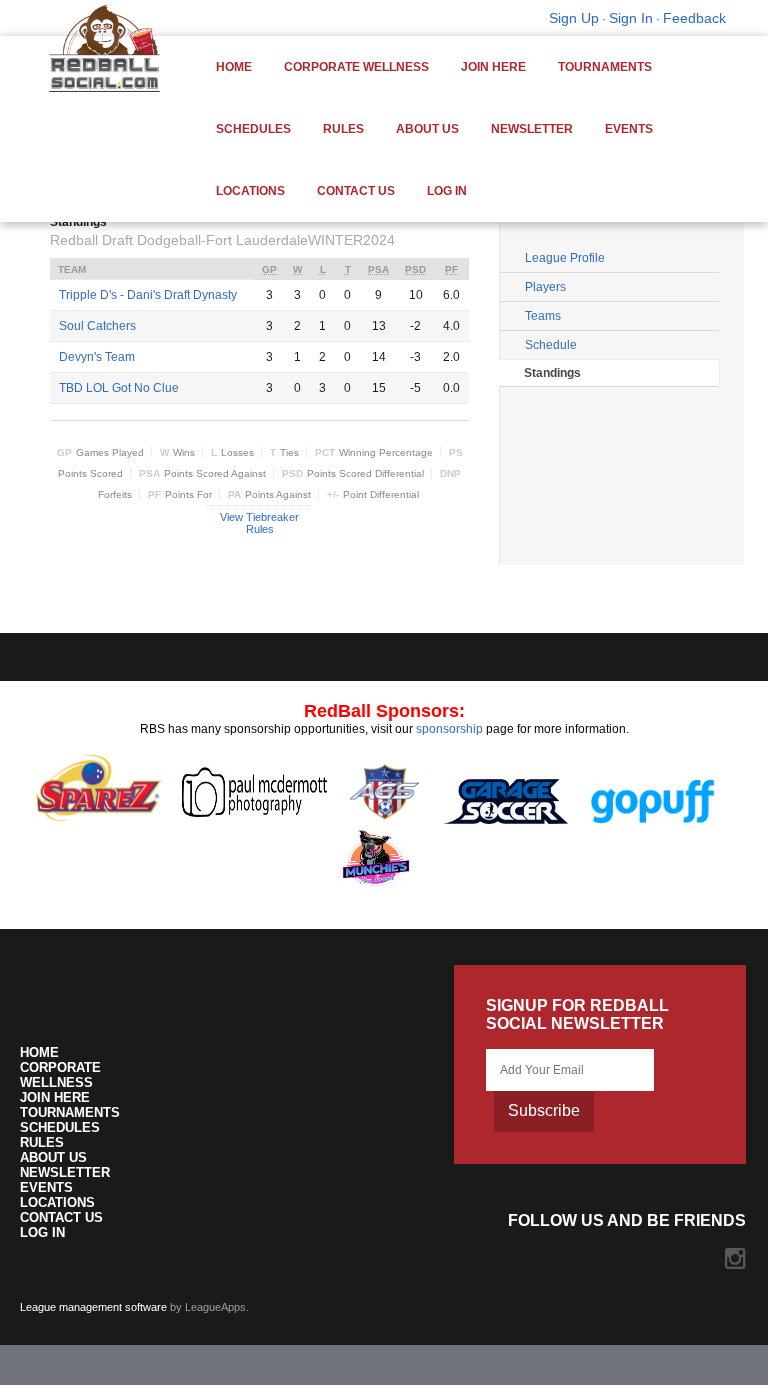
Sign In (631, 18)
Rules (343, 129)
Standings (552, 373)
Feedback (694, 18)
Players (545, 287)
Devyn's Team (97, 357)
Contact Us (356, 191)
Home (234, 67)
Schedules (253, 129)
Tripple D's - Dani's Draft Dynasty (148, 295)
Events (629, 129)
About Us (427, 129)
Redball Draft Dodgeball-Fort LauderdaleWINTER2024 (222, 240)
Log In (447, 191)
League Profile (565, 258)
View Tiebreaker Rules (259, 523)
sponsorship (449, 729)
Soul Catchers (97, 326)
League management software (93, 1307)
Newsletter (532, 129)
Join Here (493, 67)
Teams (543, 316)
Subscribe (544, 1110)
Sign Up (574, 18)
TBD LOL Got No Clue (119, 388)
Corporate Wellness (356, 67)
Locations (250, 191)
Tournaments (605, 67)
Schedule (551, 345)
